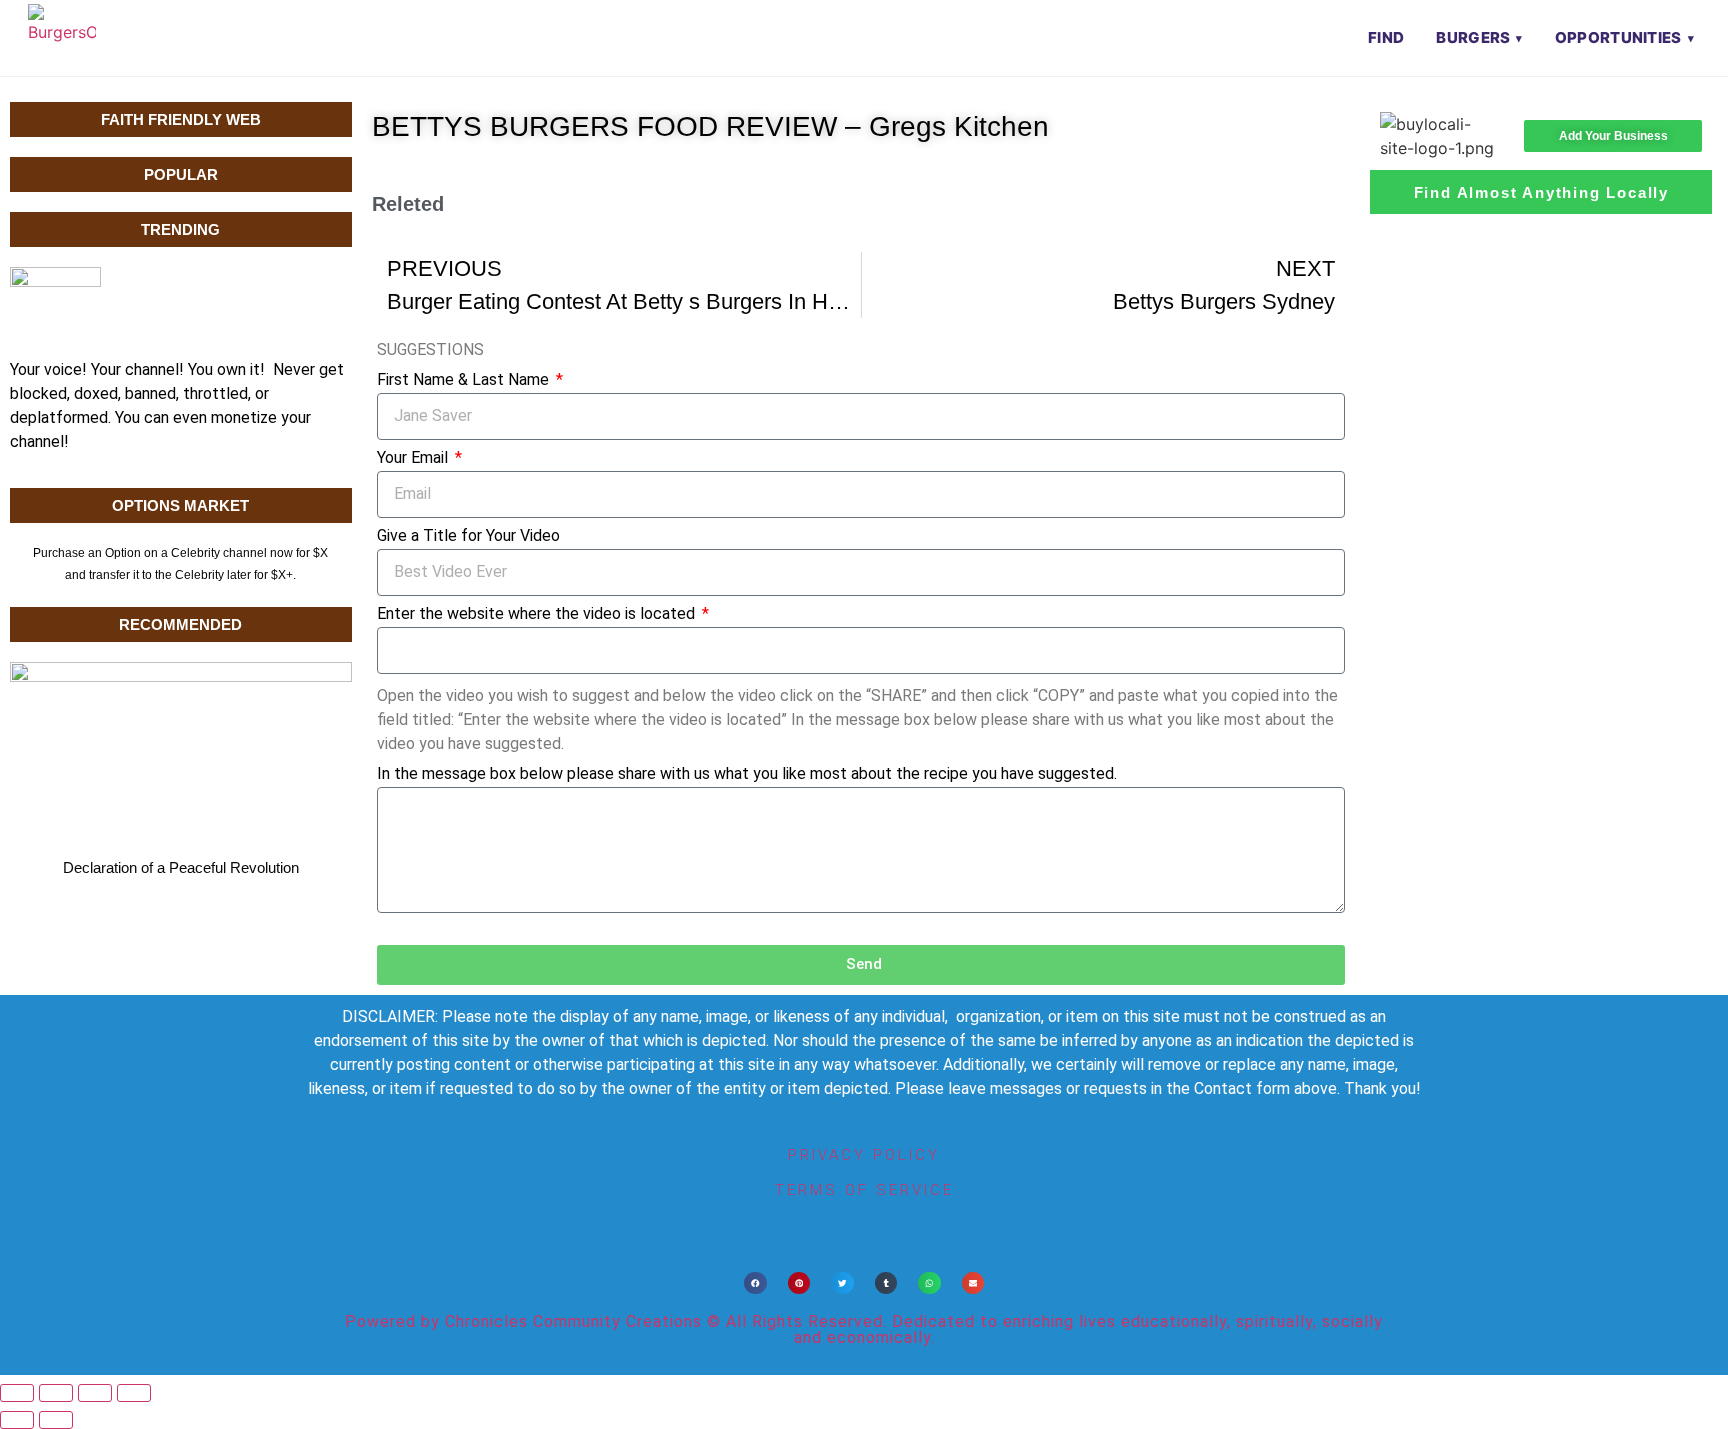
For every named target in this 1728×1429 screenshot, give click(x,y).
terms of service (864, 1190)
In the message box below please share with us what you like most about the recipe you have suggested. (747, 774)
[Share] (95, 1393)
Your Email (414, 458)
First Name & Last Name (465, 380)
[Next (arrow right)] (56, 1420)
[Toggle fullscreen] (56, 1393)
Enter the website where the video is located (538, 614)
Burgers (1473, 37)
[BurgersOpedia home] (62, 38)
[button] (755, 1283)
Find (1386, 37)
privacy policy (864, 1155)
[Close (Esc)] (134, 1393)
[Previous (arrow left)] (17, 1420)
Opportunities (1618, 37)
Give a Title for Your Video (468, 536)
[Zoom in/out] (17, 1393)
